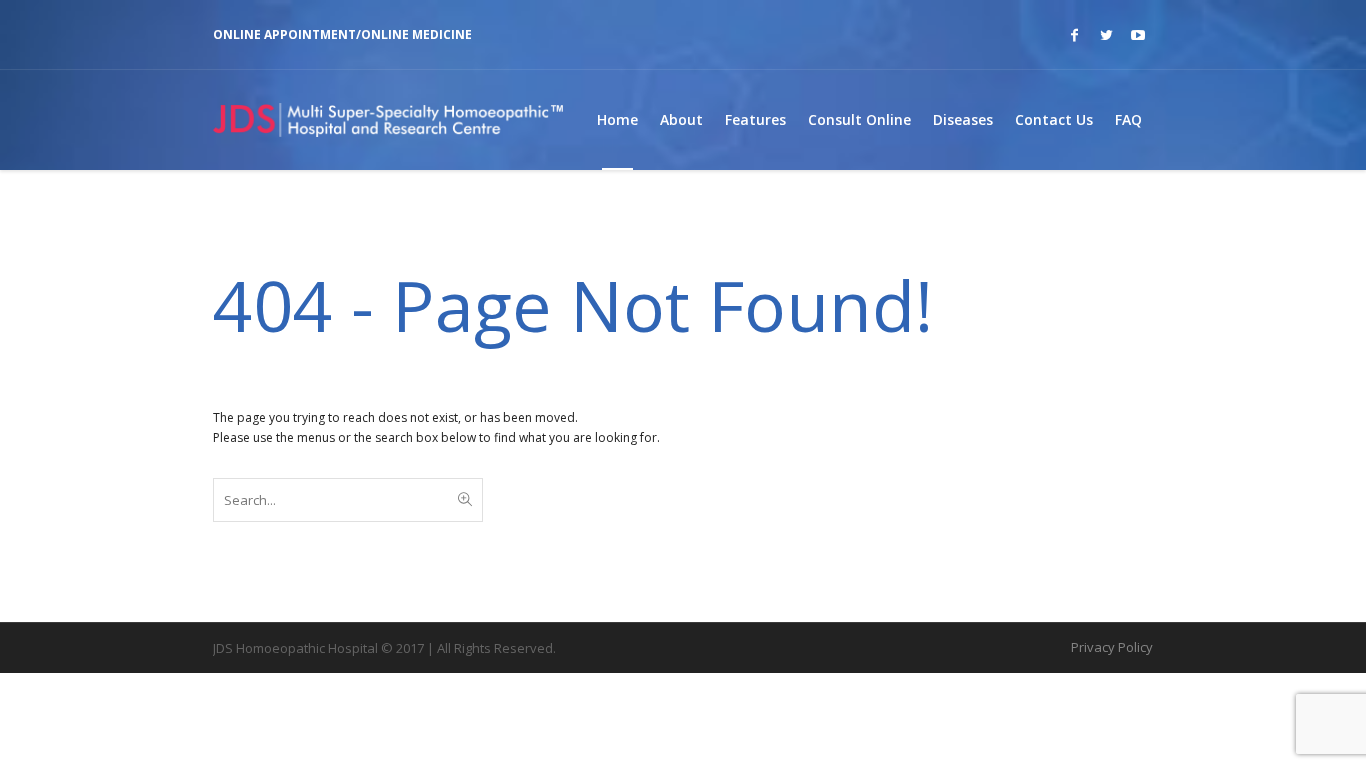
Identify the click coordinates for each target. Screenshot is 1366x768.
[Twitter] (1106, 35)
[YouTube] (1138, 35)
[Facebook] (1074, 35)
